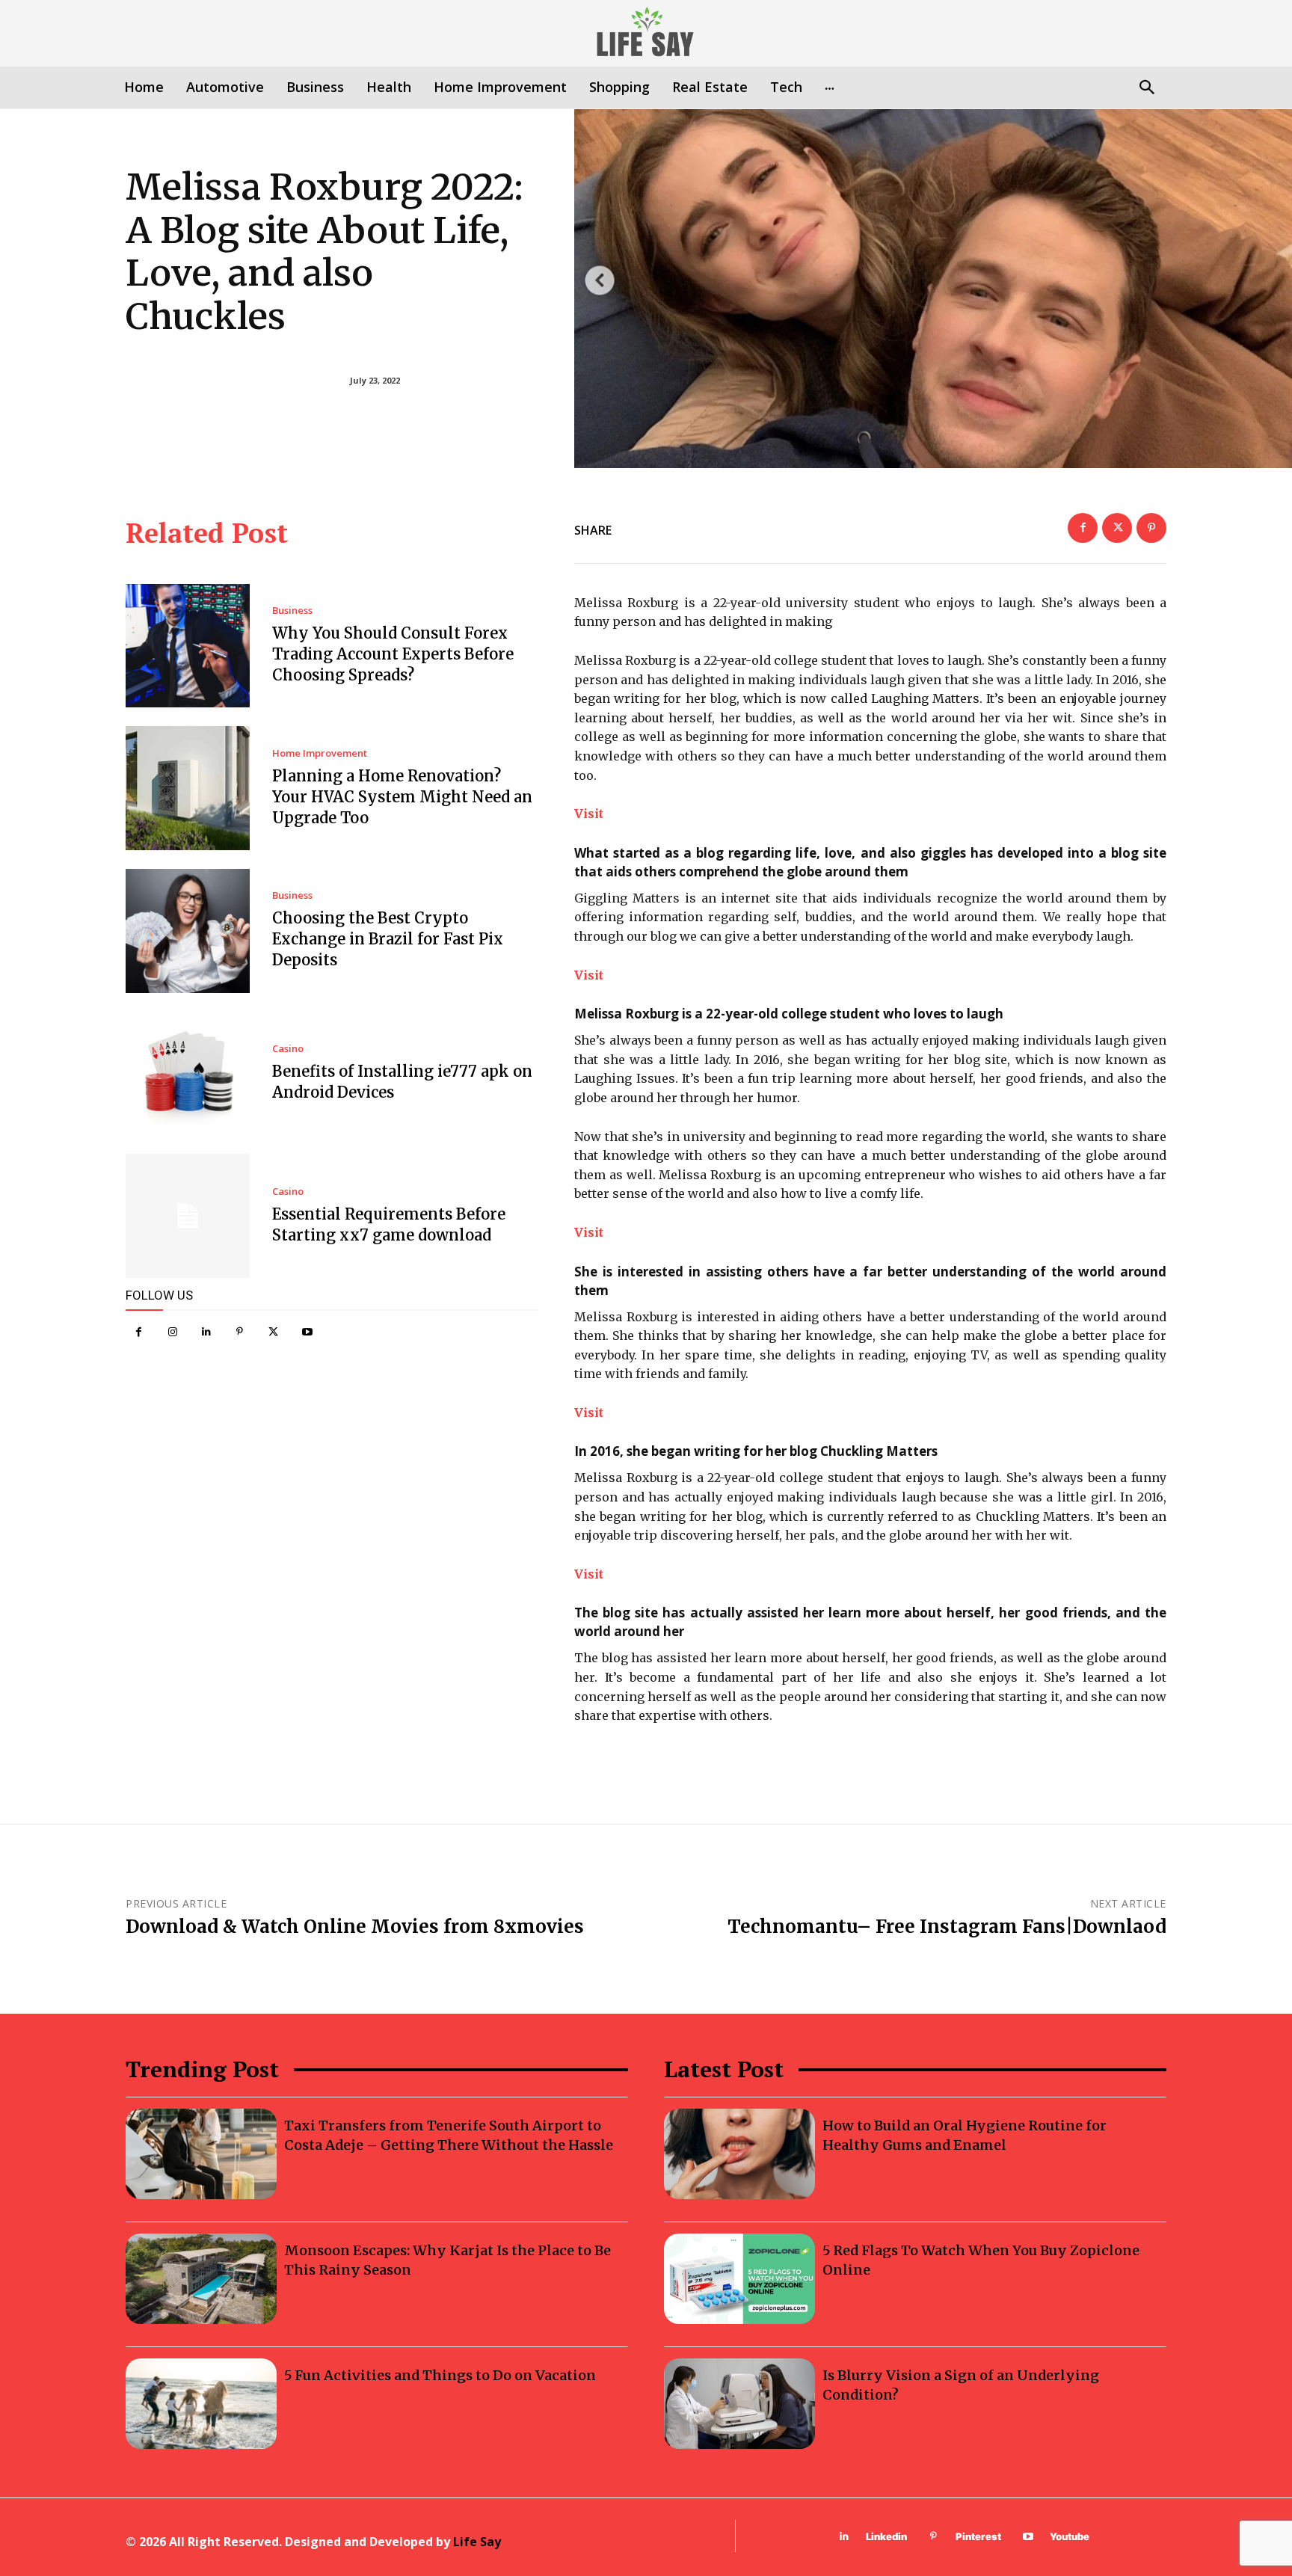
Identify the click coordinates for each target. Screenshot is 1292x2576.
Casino (288, 1049)
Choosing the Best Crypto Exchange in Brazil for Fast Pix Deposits (388, 939)
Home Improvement (320, 753)
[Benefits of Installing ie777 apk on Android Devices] (188, 1074)
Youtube (1070, 2536)
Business (292, 611)
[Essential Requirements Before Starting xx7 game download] (188, 1216)
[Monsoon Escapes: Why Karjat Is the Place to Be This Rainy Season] (201, 2279)
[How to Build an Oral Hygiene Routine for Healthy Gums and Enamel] (739, 2154)
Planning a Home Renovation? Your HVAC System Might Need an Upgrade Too (402, 797)
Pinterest (978, 2536)
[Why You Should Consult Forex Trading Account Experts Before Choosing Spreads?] (188, 646)
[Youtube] (307, 1332)
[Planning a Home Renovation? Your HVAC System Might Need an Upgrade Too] (188, 788)
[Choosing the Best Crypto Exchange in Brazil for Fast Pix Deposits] (188, 931)
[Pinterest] (240, 1332)
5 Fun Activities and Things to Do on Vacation (440, 2375)
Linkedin (886, 2536)
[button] (1147, 89)
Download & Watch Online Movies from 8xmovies (355, 1927)
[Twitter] (273, 1332)
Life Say (477, 2542)
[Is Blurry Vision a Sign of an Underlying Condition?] (739, 2404)
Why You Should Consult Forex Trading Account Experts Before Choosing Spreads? (393, 654)
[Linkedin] (206, 1332)
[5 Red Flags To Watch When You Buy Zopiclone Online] (739, 2279)
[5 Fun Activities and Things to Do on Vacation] (201, 2404)
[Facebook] (139, 1332)
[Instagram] (172, 1332)
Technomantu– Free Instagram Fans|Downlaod (947, 1927)
